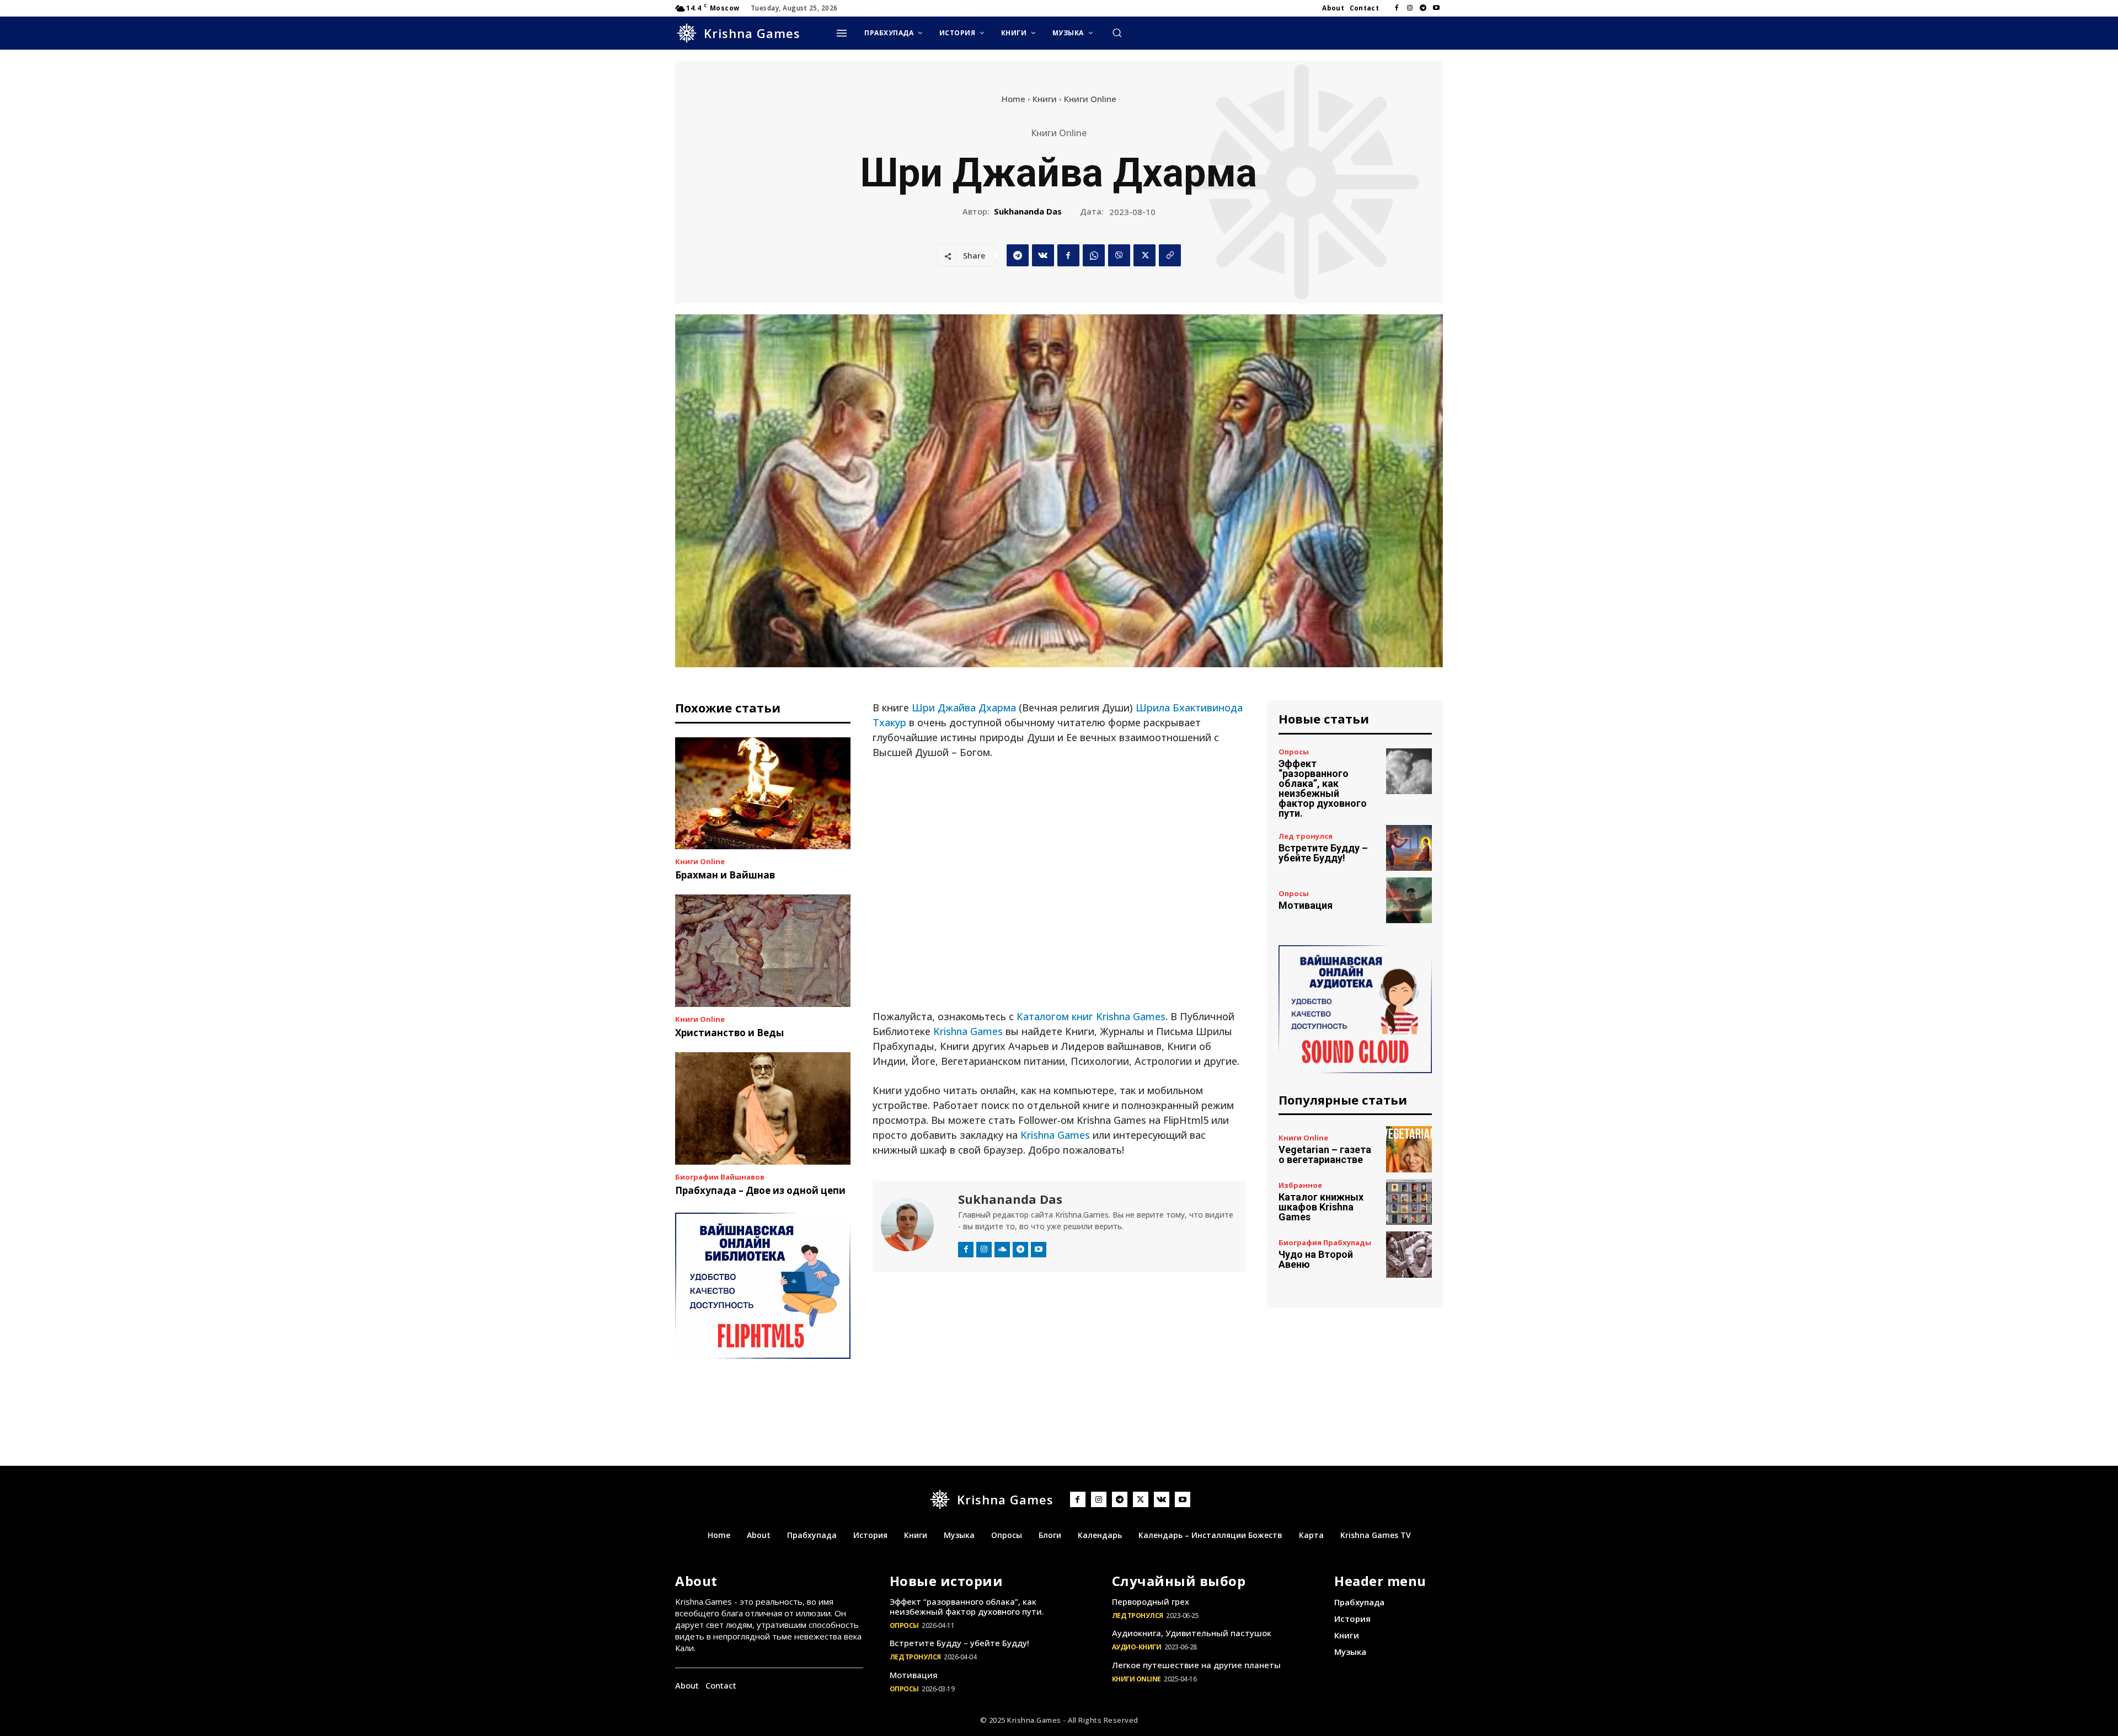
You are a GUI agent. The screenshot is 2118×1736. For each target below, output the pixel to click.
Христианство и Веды (729, 1033)
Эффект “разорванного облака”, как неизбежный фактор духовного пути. (1323, 788)
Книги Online (1090, 99)
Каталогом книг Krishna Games (1091, 1016)
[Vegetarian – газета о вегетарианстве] (1409, 1149)
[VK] (1043, 255)
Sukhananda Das (1028, 211)
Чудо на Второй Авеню (1316, 1259)
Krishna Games (968, 1031)
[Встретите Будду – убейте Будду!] (1409, 848)
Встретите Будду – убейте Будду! (1323, 853)
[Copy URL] (1170, 255)
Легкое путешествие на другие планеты (1196, 1665)
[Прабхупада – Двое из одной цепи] (763, 1108)
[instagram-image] (918, 1335)
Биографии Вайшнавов (720, 1177)
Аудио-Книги (1137, 1647)
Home (1013, 99)
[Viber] (1119, 255)
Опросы (1294, 752)
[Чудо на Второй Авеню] (1409, 1254)
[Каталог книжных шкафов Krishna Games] (1409, 1202)
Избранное (1300, 1185)
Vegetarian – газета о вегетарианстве (1325, 1154)
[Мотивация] (1409, 900)
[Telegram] (1423, 8)
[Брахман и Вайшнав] (763, 794)
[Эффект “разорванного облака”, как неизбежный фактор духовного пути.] (1409, 771)
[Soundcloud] (1002, 1250)
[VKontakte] (1162, 1499)
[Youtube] (1436, 8)
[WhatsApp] (1094, 255)
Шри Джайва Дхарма (964, 708)
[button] (1117, 33)
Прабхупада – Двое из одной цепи (760, 1190)
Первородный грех (1151, 1601)
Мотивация (1306, 905)
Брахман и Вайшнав (725, 875)
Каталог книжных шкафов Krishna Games (1321, 1207)
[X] (1144, 255)
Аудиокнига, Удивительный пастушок (1192, 1633)
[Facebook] (1397, 8)
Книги (1045, 99)
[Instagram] (1410, 8)
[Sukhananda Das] (914, 1225)
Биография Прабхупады (1325, 1243)
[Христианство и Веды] (763, 951)
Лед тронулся (1306, 836)
